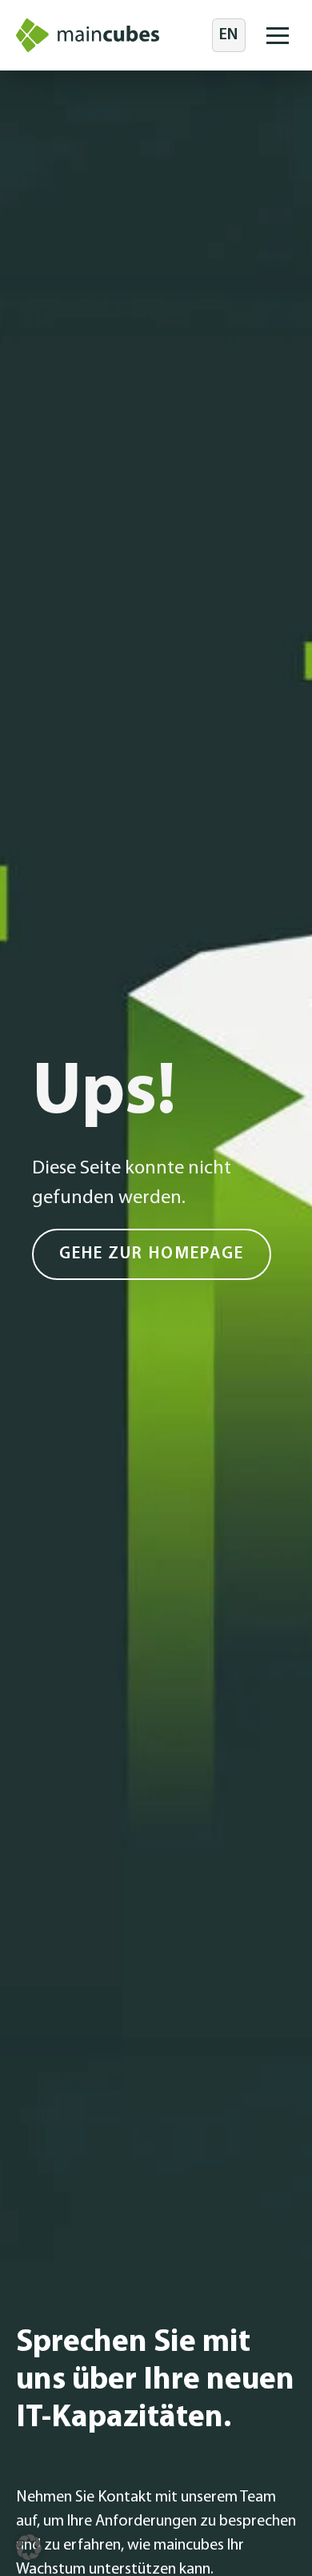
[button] (278, 35)
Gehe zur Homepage (152, 1254)
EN (228, 35)
